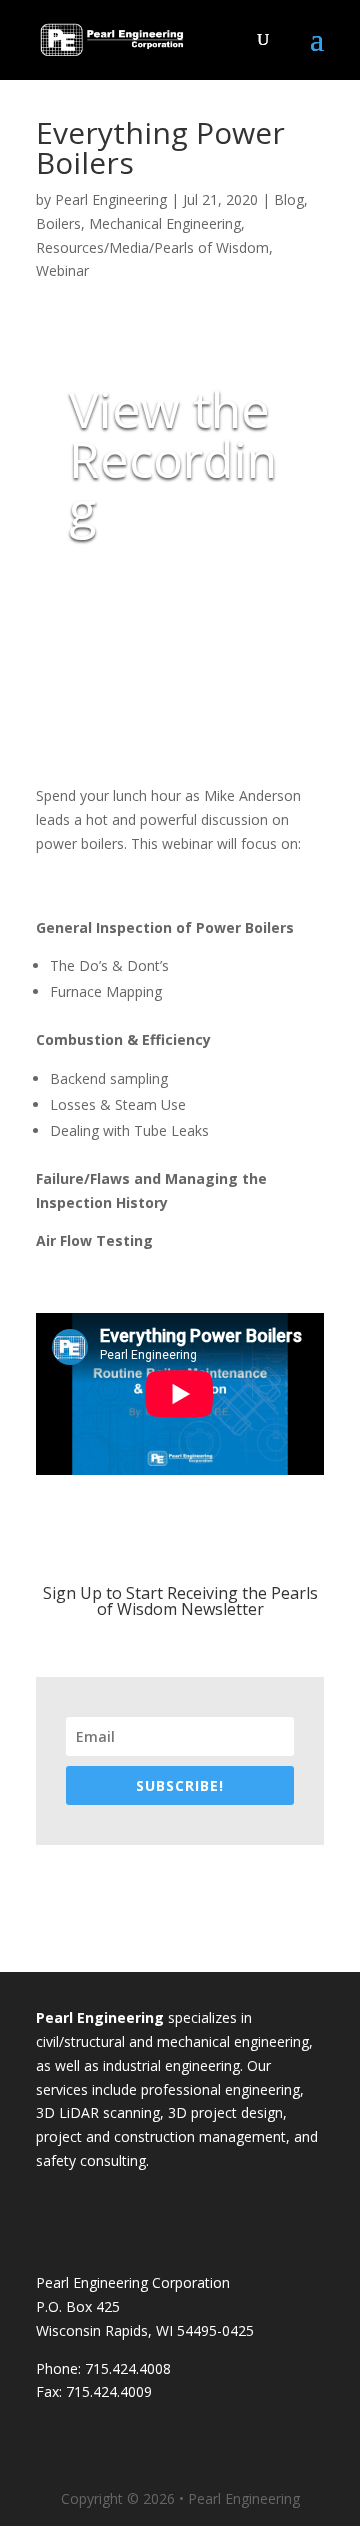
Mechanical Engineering (165, 223)
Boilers (58, 223)
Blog (289, 199)
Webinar (62, 270)
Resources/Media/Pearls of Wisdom (152, 247)
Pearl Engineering (111, 199)
